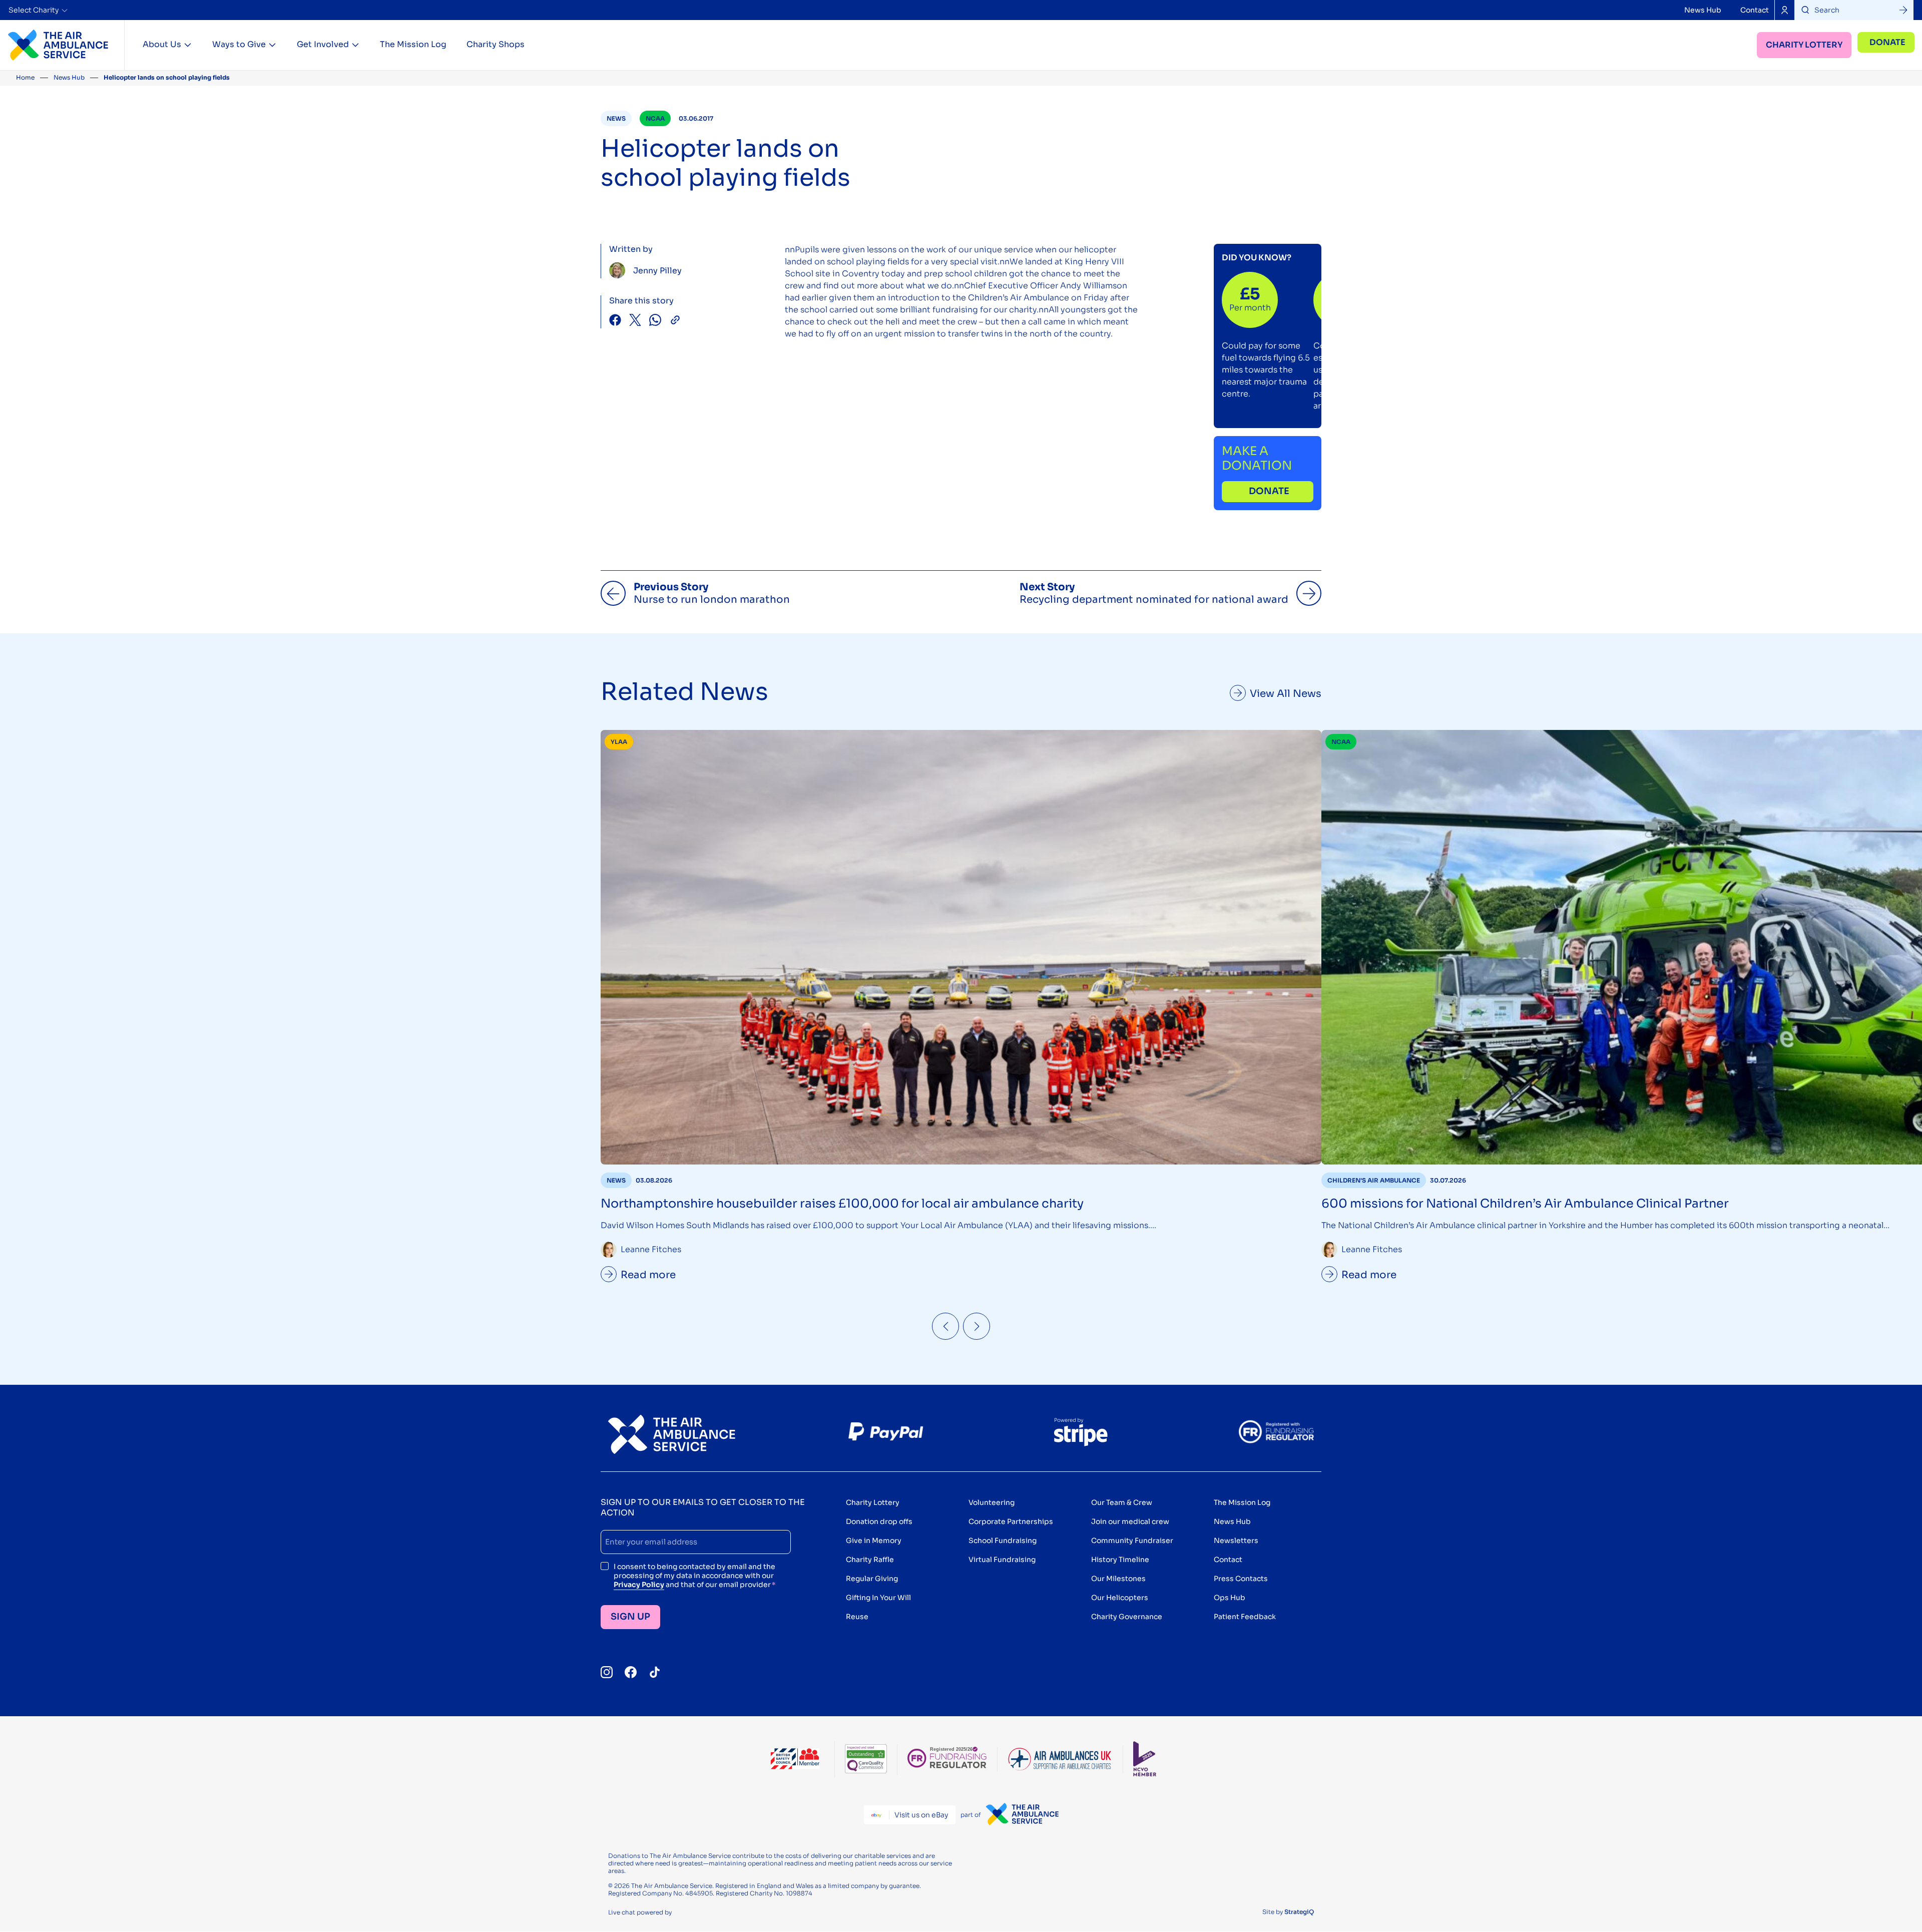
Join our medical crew (1130, 1521)
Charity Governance (1127, 1617)
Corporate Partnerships (1011, 1521)
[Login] (1784, 10)
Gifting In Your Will (878, 1598)
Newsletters (1236, 1540)
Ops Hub (1230, 1598)
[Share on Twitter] (635, 321)
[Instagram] (607, 1672)
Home (25, 77)
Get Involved (323, 44)
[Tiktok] (655, 1672)
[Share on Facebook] (615, 321)
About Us (162, 44)
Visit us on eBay (921, 1815)
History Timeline (1120, 1560)
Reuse (857, 1617)
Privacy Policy (639, 1585)
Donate (1887, 42)
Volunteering (992, 1502)
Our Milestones (1118, 1579)
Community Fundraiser (1132, 1540)
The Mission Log (413, 44)
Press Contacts (1241, 1579)
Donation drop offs (879, 1521)
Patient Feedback (1245, 1617)
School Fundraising (1003, 1540)
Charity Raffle (870, 1560)
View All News (1286, 694)
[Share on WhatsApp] (655, 321)
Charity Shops (496, 44)
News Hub (1703, 10)
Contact (1755, 10)
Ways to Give (239, 44)
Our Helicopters (1120, 1598)
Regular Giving (872, 1579)
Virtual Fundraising (1002, 1560)
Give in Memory (874, 1540)
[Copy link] (675, 321)
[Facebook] (631, 1672)
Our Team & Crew (1122, 1502)
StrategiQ (1299, 1912)
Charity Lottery (1804, 45)
